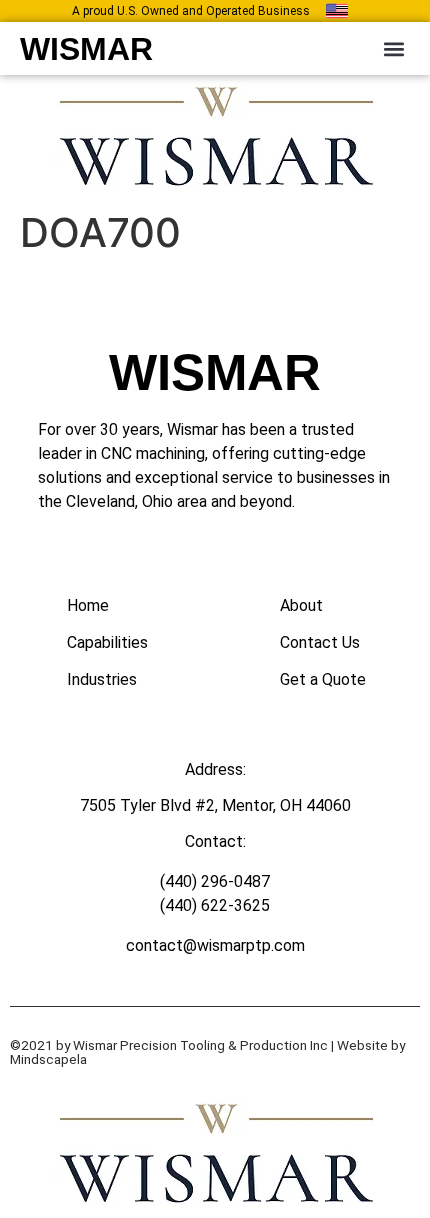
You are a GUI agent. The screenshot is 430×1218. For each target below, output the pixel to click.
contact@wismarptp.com (215, 945)
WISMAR (86, 49)
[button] (393, 48)
